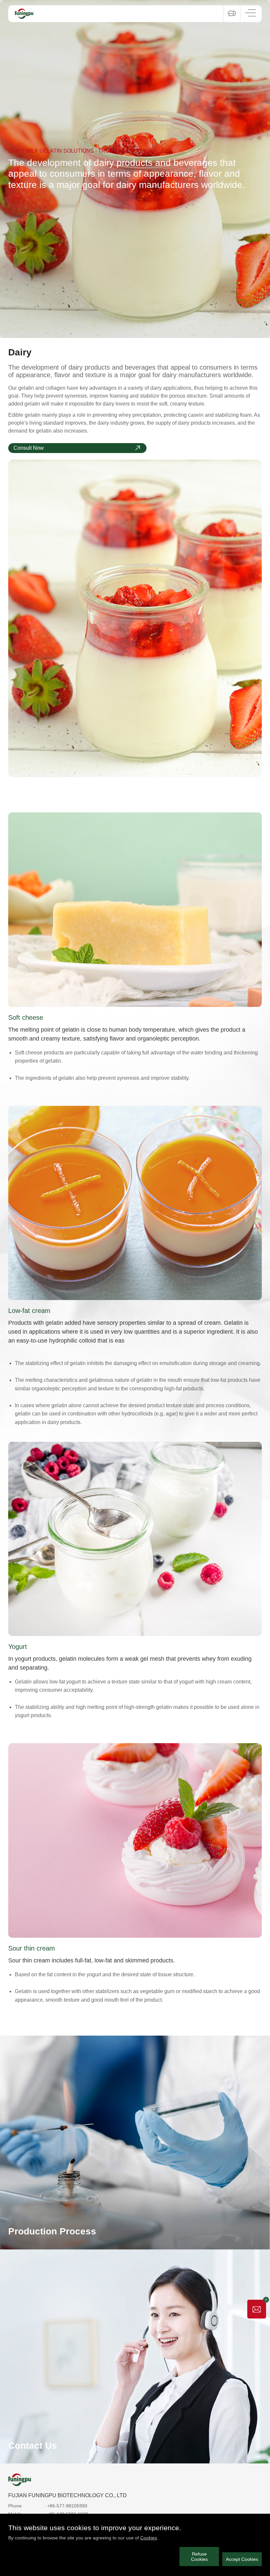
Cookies (149, 2538)
